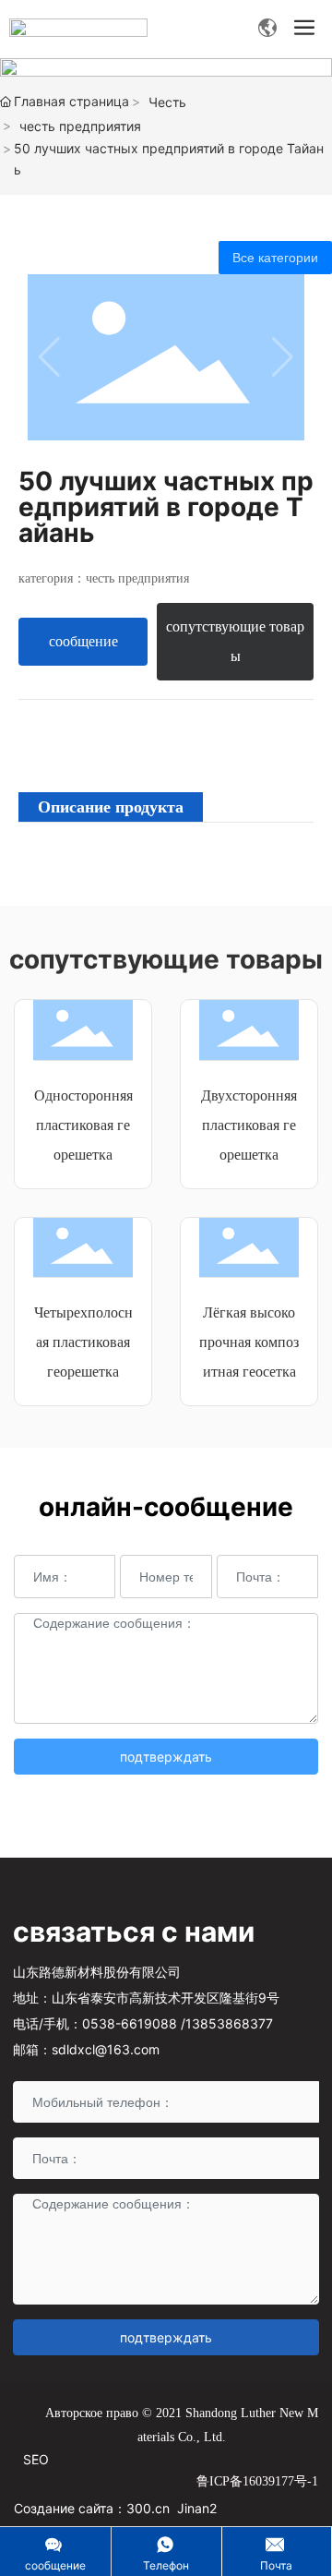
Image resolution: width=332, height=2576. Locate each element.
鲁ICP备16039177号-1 (257, 2481)
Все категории (275, 258)
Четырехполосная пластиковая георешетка (83, 1342)
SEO (36, 2459)
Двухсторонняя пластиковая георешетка (249, 1125)
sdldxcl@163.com (106, 2049)
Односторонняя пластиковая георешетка (83, 1125)
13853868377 (229, 2023)
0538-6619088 (130, 2023)
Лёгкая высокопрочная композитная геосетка (249, 1342)
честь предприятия (80, 126)
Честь (167, 102)
